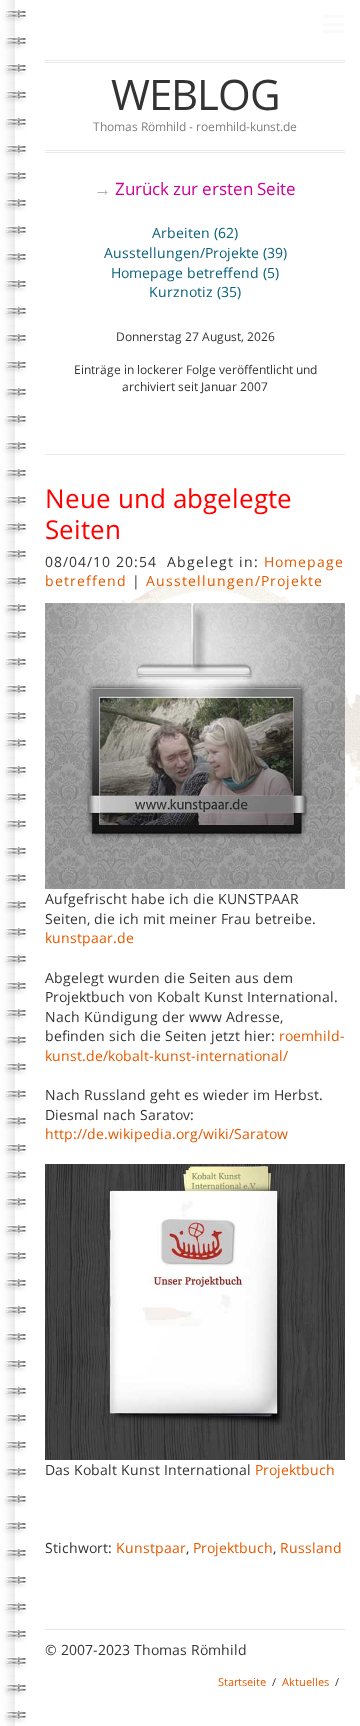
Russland (311, 1547)
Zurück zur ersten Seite (205, 188)
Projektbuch (295, 1469)
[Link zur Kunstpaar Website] (195, 744)
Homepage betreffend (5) (195, 272)
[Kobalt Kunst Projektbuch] (195, 1309)
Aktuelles (305, 1681)
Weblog (195, 93)
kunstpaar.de (89, 937)
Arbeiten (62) (195, 232)
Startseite (242, 1681)
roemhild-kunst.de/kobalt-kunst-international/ (195, 1045)
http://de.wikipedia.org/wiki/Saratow (166, 1133)
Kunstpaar (151, 1547)
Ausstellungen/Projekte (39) (195, 252)
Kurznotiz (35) (195, 291)
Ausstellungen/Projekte (234, 580)
